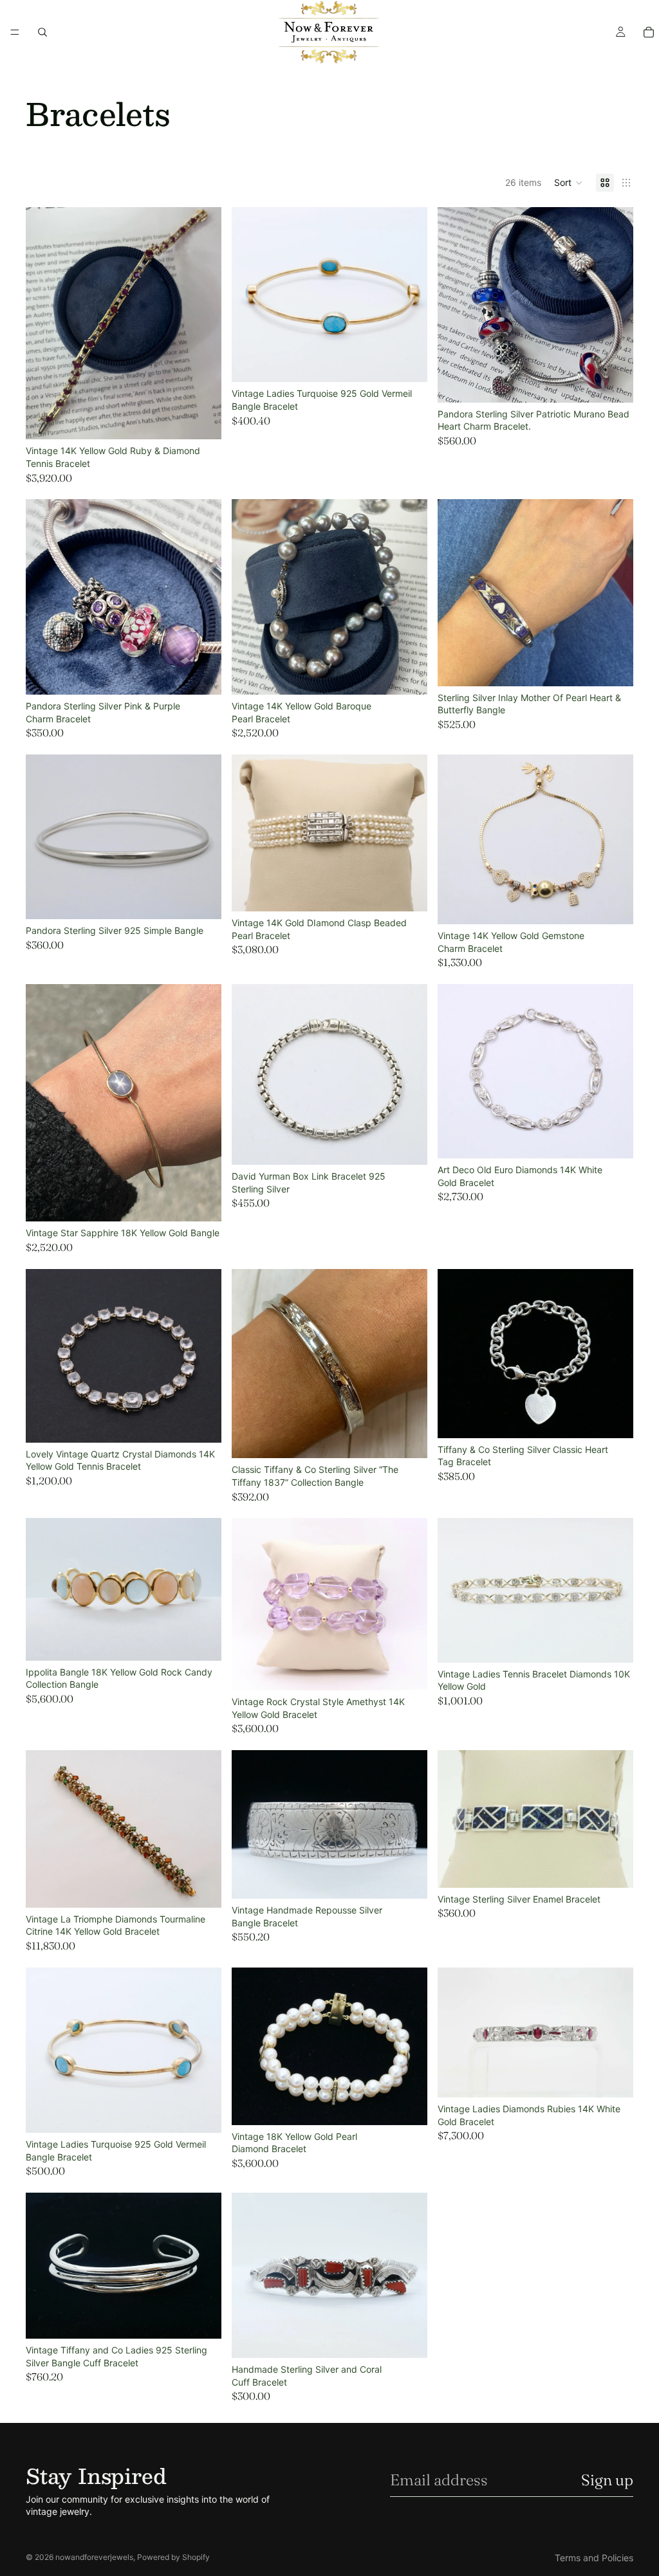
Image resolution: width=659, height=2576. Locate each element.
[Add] (201, 420)
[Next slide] (202, 323)
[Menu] (15, 32)
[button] (569, 183)
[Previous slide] (45, 323)
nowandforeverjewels (94, 2557)
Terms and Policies (594, 2558)
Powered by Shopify (173, 2557)
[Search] (42, 32)
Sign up (607, 2480)
